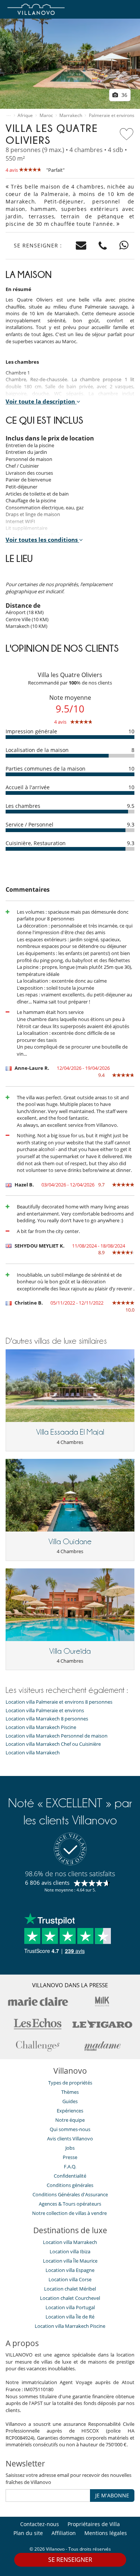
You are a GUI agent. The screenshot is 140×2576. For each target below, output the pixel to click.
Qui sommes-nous (70, 2129)
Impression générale (31, 731)
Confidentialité (70, 2176)
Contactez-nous (40, 2524)
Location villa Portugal (70, 2307)
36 (124, 95)
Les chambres (23, 806)
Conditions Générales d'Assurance (70, 2194)
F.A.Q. (70, 2166)
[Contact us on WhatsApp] (124, 246)
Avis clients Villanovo (70, 2139)
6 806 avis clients (47, 1883)
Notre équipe (70, 2120)
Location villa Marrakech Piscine (41, 1727)
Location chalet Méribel (70, 2289)
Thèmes (70, 2092)
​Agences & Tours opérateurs (70, 2204)
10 (131, 731)
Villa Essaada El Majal (70, 1432)
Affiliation (64, 2533)
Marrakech (71, 116)
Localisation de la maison (37, 750)
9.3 (131, 824)
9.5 (131, 806)
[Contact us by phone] (103, 246)
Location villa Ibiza (70, 2251)
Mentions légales (106, 2533)
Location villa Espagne (70, 2270)
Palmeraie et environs (112, 116)
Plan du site (28, 2533)
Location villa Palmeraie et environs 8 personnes (59, 1702)
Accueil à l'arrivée (28, 787)
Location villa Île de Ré (70, 2317)
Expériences (70, 2111)
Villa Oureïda (70, 1651)
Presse (70, 2157)
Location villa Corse (70, 2279)
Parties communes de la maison (46, 769)
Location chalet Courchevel (70, 2298)
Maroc (46, 116)
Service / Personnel (29, 824)
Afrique (25, 116)
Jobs (70, 2148)
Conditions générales (70, 2185)
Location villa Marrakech (33, 1753)
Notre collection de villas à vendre (70, 2213)
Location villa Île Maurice (70, 2261)
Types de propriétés (70, 2083)
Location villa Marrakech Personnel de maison (57, 1736)
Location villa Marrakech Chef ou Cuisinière (53, 1744)
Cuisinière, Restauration (36, 843)
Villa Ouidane (70, 1542)
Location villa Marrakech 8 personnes (47, 1719)
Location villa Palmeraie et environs (45, 1711)
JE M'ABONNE (112, 2495)
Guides (70, 2101)
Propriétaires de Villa (94, 2524)
